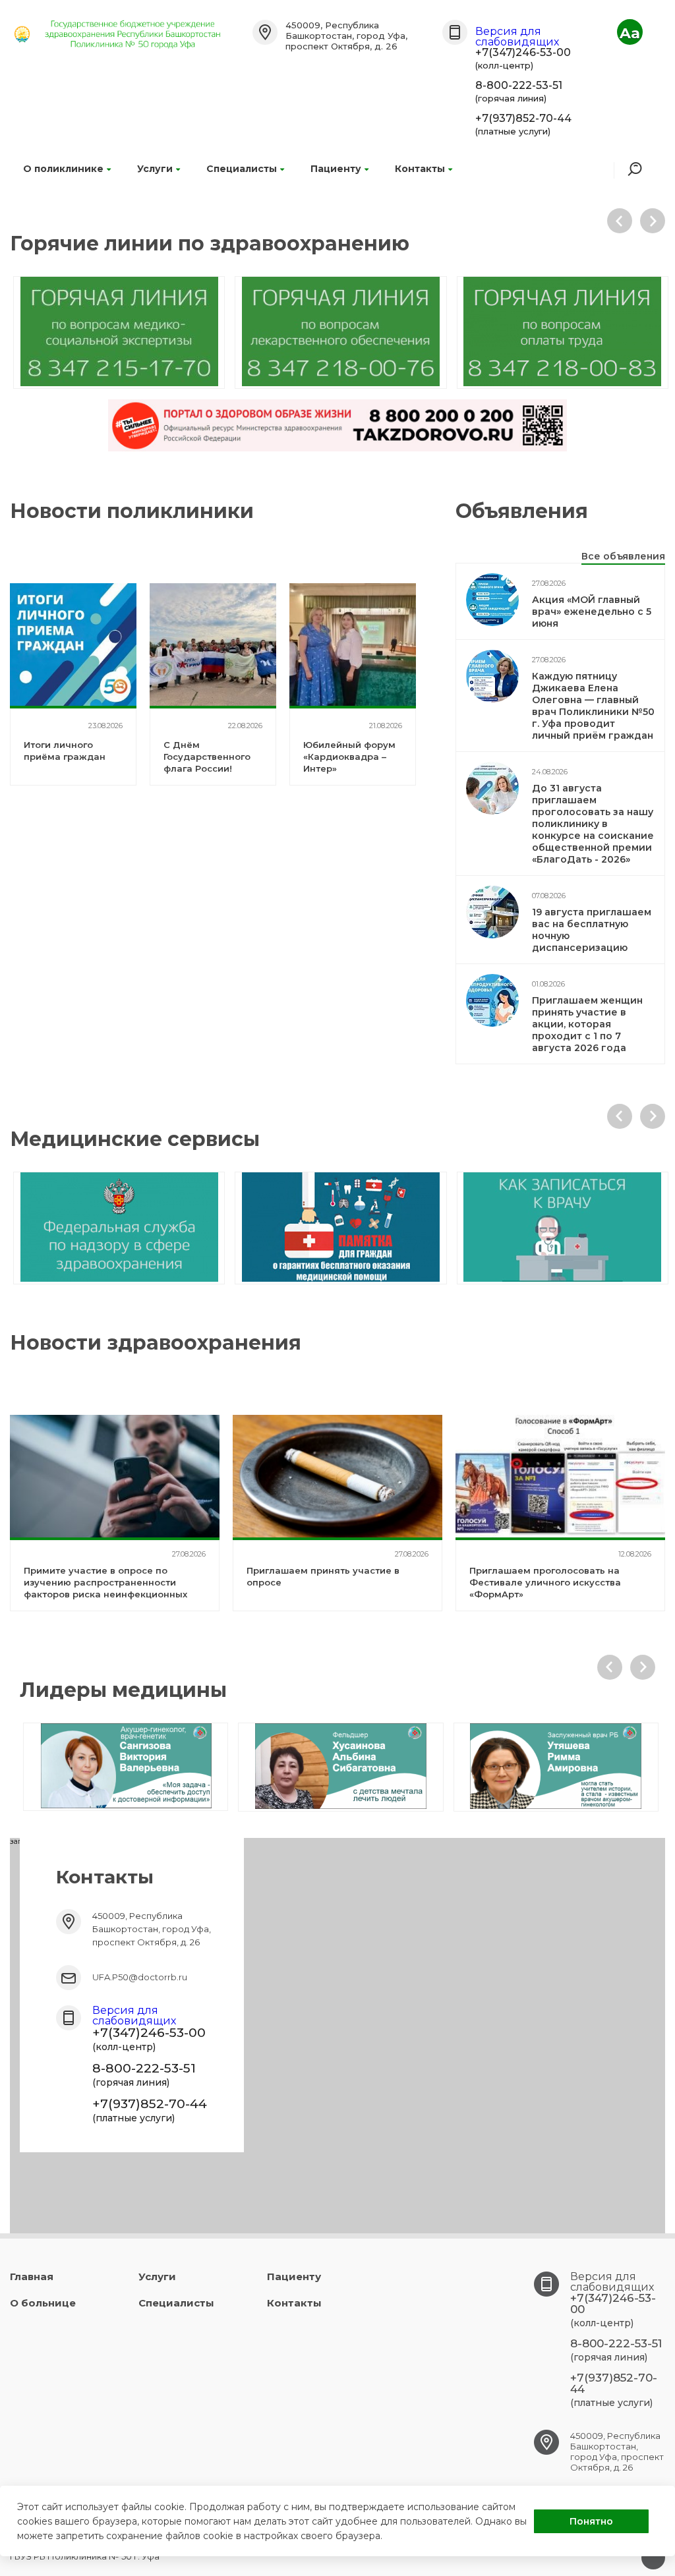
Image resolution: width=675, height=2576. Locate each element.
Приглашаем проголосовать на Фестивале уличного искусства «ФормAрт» (545, 1582)
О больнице (43, 2303)
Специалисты (242, 169)
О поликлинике (63, 169)
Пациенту (336, 169)
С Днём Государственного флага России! (207, 757)
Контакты (420, 169)
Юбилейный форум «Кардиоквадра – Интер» (349, 757)
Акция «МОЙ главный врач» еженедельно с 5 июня (592, 612)
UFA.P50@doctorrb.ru (140, 1977)
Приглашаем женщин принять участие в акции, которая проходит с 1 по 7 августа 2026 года (587, 1024)
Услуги (155, 169)
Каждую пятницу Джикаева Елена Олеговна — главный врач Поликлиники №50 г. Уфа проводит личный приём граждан (593, 706)
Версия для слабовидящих (517, 37)
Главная (32, 2276)
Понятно (591, 2521)
